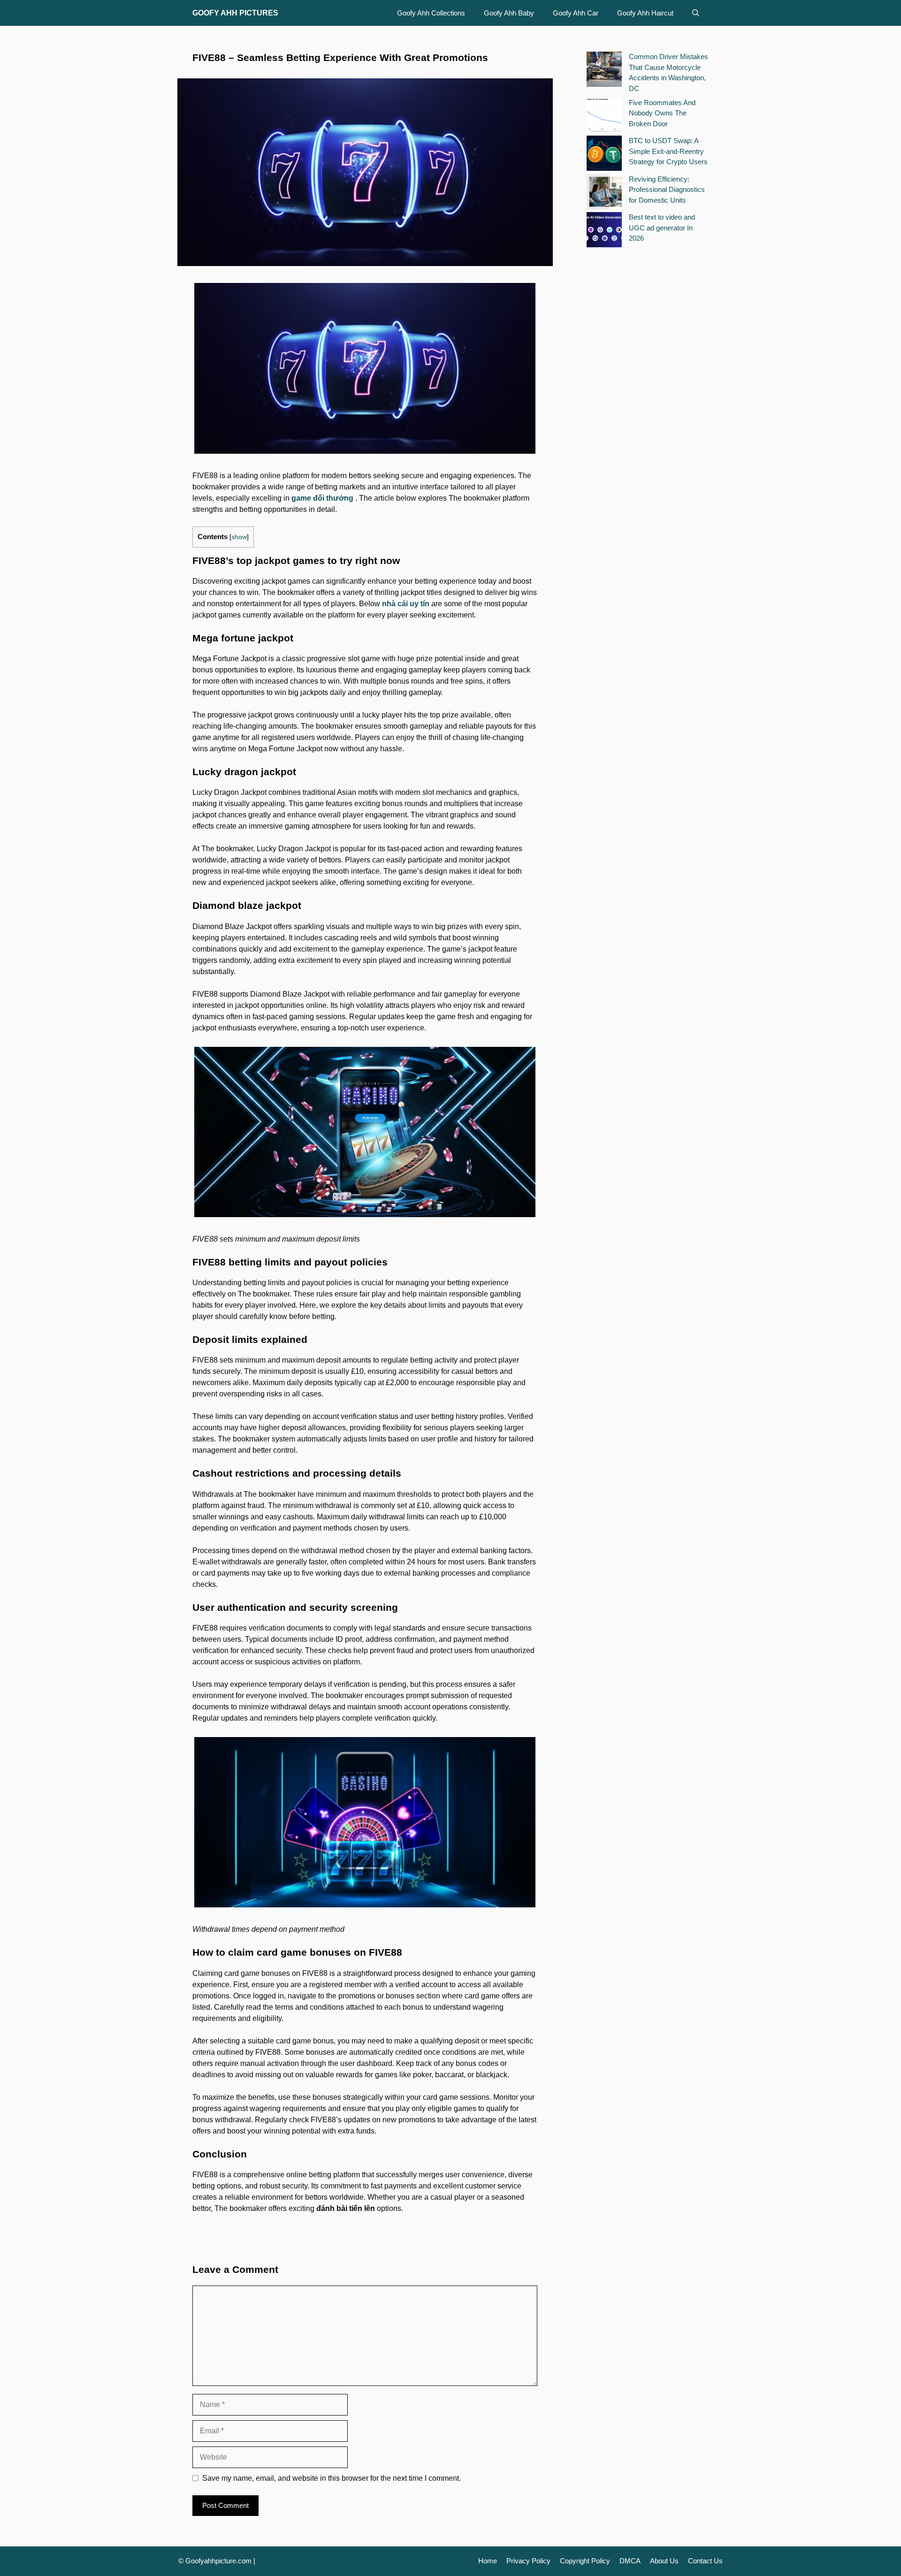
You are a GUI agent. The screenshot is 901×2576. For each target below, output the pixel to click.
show (239, 537)
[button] (696, 13)
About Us (664, 2561)
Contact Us (705, 2561)
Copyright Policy (585, 2561)
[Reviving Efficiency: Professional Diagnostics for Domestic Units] (604, 193)
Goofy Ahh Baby (509, 13)
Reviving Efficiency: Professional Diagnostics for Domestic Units (667, 190)
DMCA (630, 2561)
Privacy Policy (528, 2561)
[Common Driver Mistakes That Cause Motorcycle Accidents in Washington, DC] (604, 71)
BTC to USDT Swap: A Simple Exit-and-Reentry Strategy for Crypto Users (668, 151)
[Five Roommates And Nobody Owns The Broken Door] (604, 117)
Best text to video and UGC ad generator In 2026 (662, 228)
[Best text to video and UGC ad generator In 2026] (604, 231)
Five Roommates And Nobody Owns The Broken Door (662, 113)
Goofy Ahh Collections (431, 13)
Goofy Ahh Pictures (235, 13)
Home (488, 2561)
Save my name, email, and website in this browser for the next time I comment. (332, 2478)
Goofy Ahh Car (576, 13)
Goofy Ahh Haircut (645, 13)
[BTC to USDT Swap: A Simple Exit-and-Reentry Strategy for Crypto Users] (604, 155)
